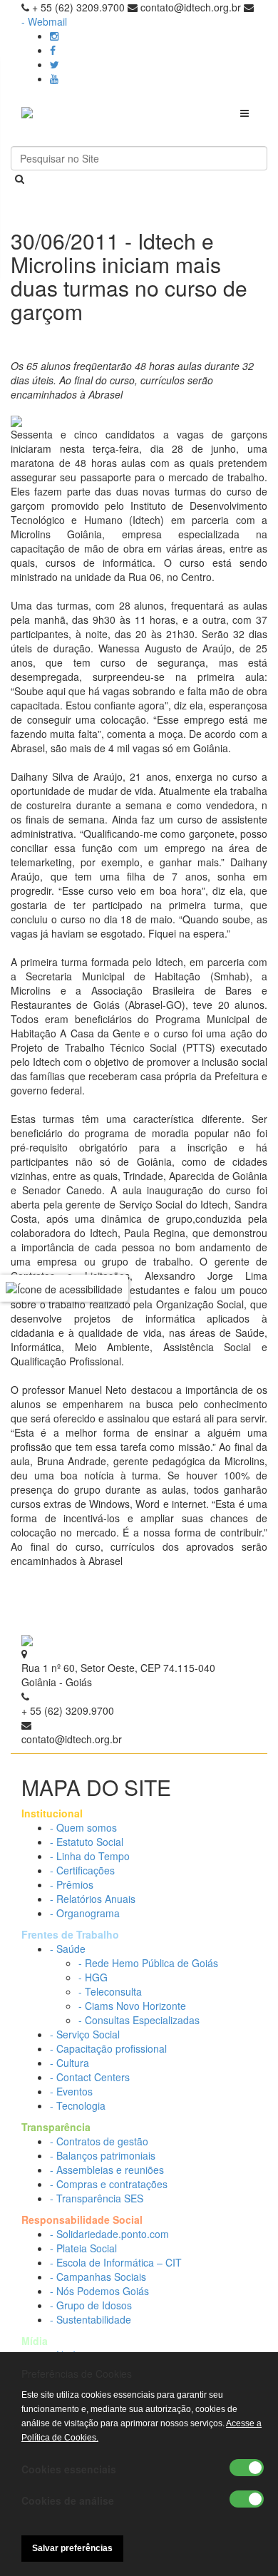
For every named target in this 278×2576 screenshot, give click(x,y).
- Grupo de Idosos (91, 2305)
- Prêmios (72, 1884)
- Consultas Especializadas (139, 2020)
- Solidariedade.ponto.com (109, 2234)
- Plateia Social (83, 2248)
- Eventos (71, 2091)
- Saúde (68, 1949)
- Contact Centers (90, 2077)
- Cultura (69, 2063)
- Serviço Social (85, 2034)
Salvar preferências (72, 2548)
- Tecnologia (78, 2105)
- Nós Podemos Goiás (99, 2291)
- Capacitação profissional (108, 2048)
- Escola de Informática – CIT (116, 2262)
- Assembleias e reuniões (107, 2170)
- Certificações (82, 1870)
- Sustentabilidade (91, 2319)
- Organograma (85, 1913)
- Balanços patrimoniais (103, 2155)
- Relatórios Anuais (93, 1899)
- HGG (93, 1977)
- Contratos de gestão (99, 2141)
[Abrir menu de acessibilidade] (64, 1288)
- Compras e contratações (109, 2184)
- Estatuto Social (87, 1842)
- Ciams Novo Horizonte (132, 2006)
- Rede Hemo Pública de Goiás (148, 1963)
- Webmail (44, 21)
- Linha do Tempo (90, 1856)
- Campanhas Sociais (98, 2277)
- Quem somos (83, 1827)
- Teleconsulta (110, 1991)
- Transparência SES (97, 2198)
